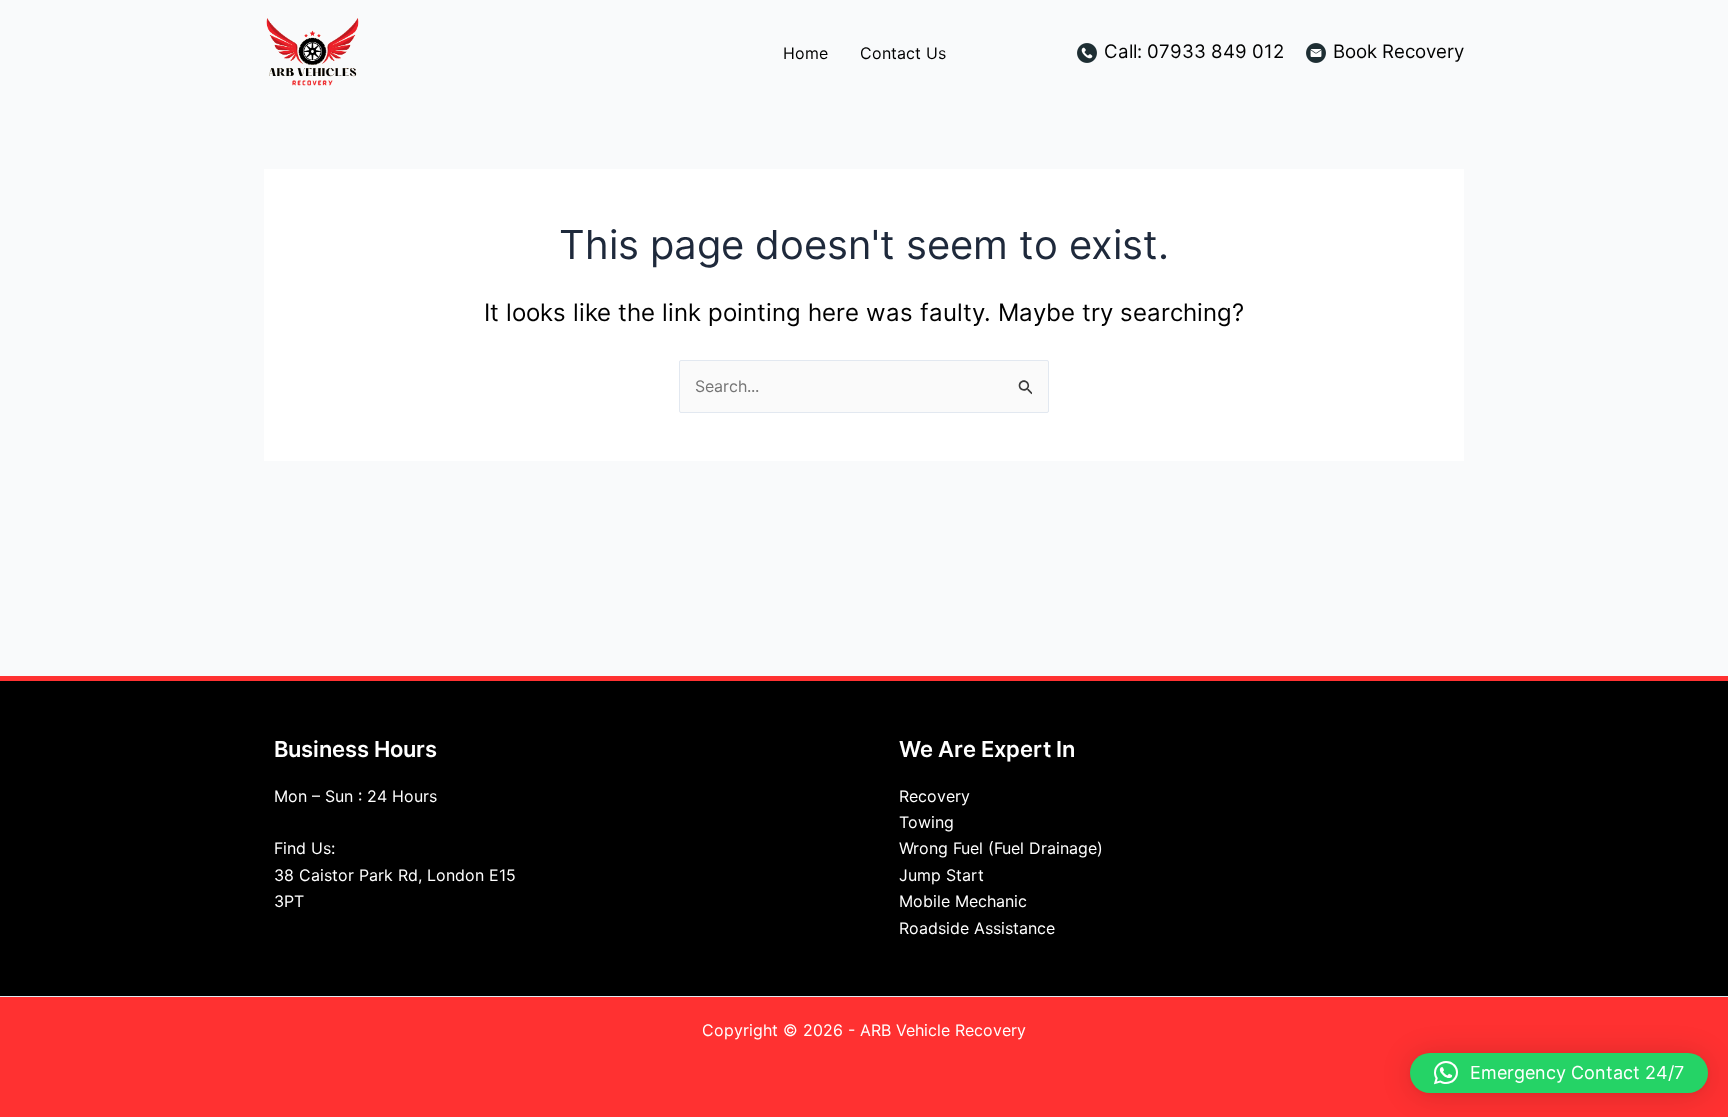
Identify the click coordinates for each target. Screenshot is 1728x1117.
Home (805, 53)
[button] (1559, 1073)
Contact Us (903, 53)
